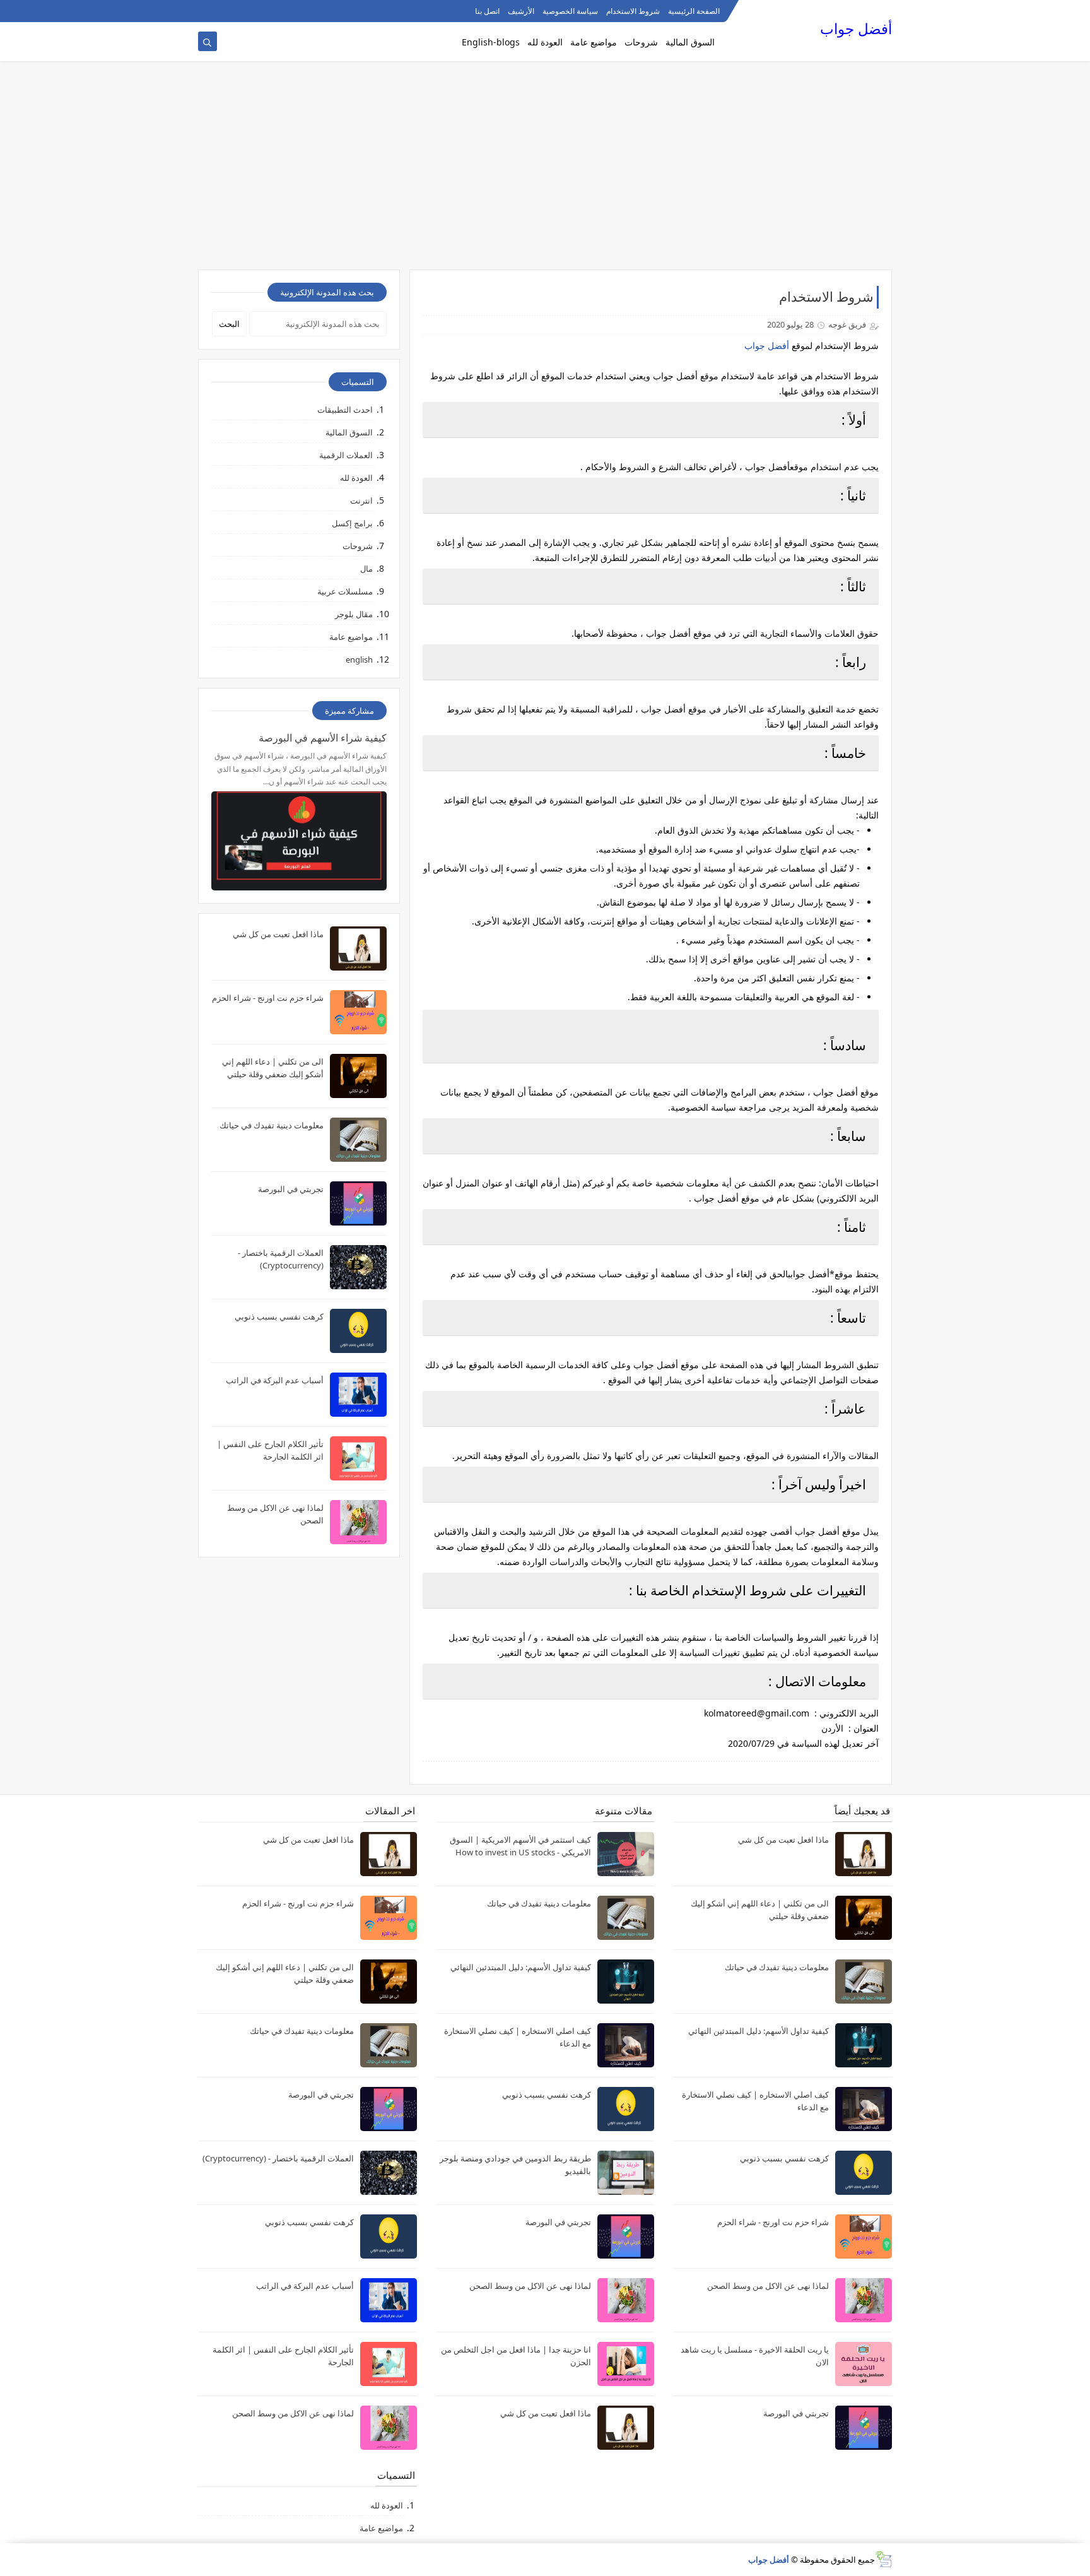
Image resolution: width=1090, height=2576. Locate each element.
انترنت (361, 500)
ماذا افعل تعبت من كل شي (278, 934)
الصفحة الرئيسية (694, 11)
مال (366, 569)
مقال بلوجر (354, 614)
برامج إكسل (352, 523)
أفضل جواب (856, 29)
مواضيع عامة (594, 42)
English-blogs (491, 42)
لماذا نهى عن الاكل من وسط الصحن (768, 2286)
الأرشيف (521, 11)
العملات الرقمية (346, 455)
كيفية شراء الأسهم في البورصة (323, 738)
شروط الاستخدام (633, 11)
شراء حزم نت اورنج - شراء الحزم (268, 998)
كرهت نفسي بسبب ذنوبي (279, 1316)
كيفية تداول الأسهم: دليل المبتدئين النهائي (759, 2031)
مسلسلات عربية (345, 591)
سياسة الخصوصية (570, 11)
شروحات (641, 42)
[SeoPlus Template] (883, 2559)
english (359, 659)
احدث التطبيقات (345, 410)
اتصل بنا (487, 11)
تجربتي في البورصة (291, 1189)
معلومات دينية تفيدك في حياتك (272, 1125)
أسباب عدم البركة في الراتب (275, 1380)
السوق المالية (690, 42)
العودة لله (545, 42)
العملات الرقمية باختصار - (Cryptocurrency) (278, 2158)
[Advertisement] (545, 172)
